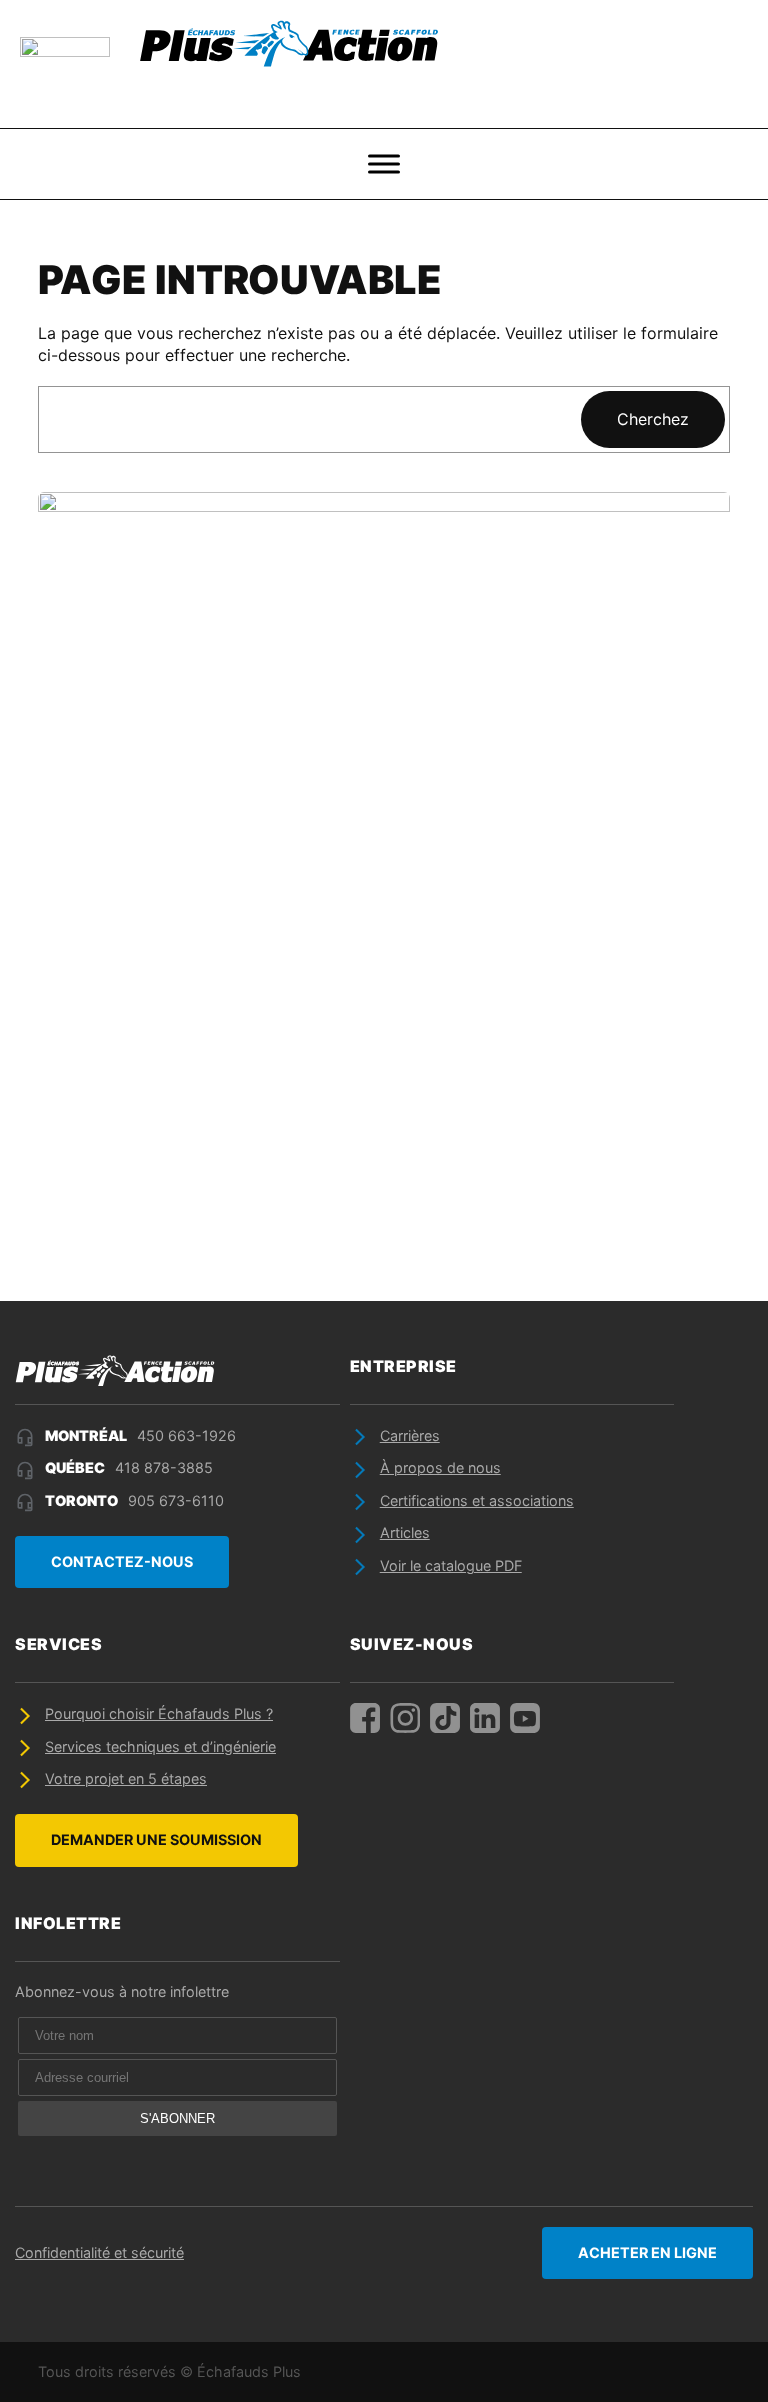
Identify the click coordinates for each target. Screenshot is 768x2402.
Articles (405, 1532)
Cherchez (653, 419)
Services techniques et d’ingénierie (160, 1746)
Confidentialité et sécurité (99, 2252)
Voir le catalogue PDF (451, 1565)
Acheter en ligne (647, 2252)
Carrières (410, 1435)
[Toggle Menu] (384, 164)
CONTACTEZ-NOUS (122, 1561)
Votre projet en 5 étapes (126, 1778)
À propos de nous (440, 1467)
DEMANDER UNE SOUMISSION (156, 1839)
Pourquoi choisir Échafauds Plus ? (159, 1713)
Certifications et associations (477, 1500)
